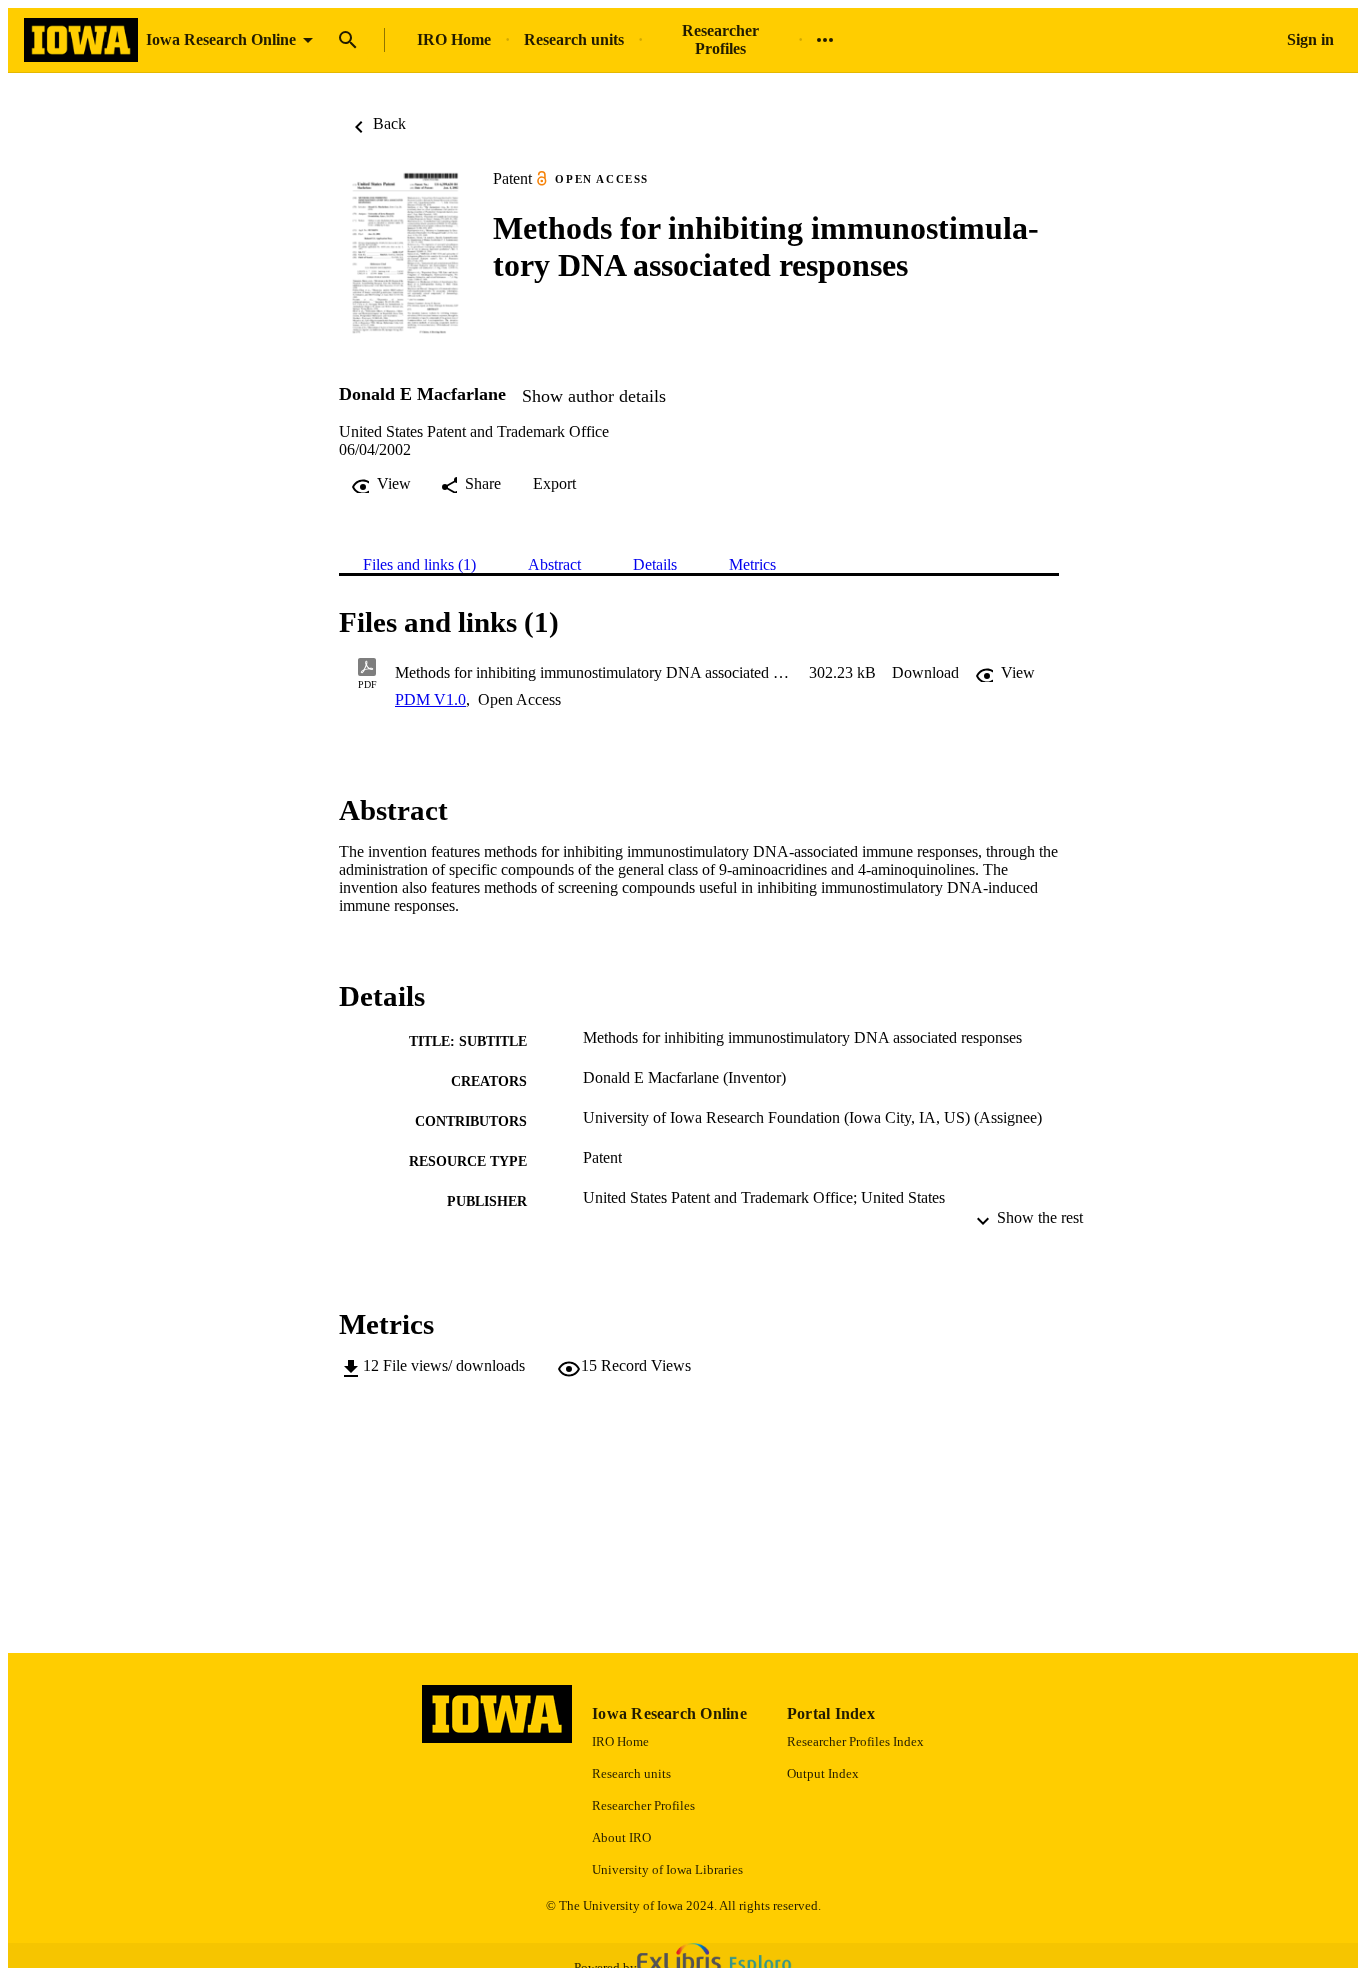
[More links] (825, 40)
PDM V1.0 (430, 699)
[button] (925, 673)
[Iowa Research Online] (81, 40)
